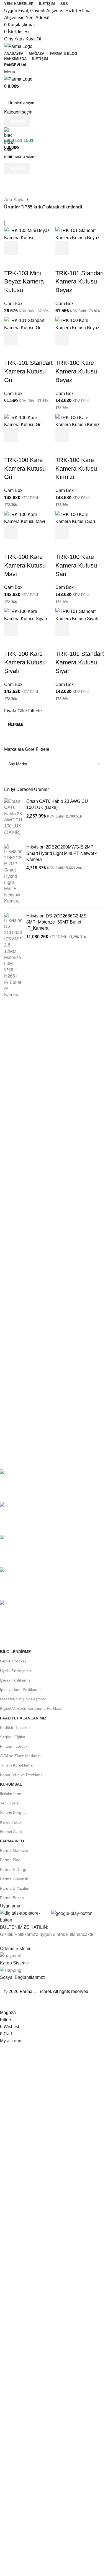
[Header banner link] (54, 1288)
